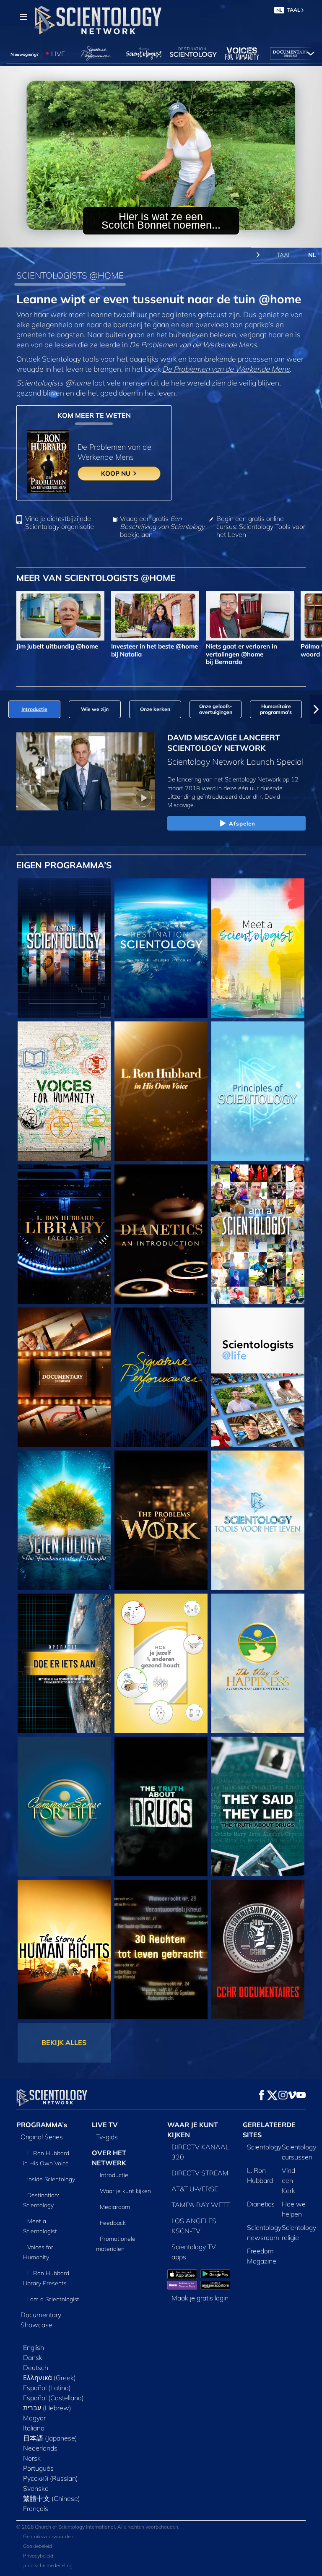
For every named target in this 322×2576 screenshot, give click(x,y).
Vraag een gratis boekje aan (162, 527)
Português (38, 2468)
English (34, 2347)
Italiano (34, 2428)
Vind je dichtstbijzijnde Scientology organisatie (60, 523)
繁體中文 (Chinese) (52, 2498)
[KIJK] (258, 1091)
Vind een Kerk (288, 2180)
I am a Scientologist (53, 2299)
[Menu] (23, 17)
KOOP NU (117, 473)
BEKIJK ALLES (64, 2042)
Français (36, 2508)
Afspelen (242, 823)
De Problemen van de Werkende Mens (226, 369)
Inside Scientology (51, 2179)
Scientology (264, 2147)
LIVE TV (105, 2125)
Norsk (32, 2458)
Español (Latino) (47, 2388)
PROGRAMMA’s (42, 2125)
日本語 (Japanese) (50, 2438)
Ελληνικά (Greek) (49, 2378)
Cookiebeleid (38, 2546)
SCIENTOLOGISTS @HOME (70, 275)
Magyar (34, 2418)
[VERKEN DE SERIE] (64, 948)
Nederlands (40, 2448)
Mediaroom (115, 2207)
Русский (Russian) (51, 2478)
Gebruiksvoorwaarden (48, 2536)
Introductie (114, 2175)
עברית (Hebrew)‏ (47, 2408)
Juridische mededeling (48, 2565)
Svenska (36, 2488)
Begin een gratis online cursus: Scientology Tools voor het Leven (261, 527)
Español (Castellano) (53, 2398)
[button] (6, 709)
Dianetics (261, 2204)
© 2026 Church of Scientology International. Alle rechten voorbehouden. (98, 2527)
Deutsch (36, 2368)
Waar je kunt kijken (125, 2191)
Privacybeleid (38, 2556)
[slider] (167, 239)
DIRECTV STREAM (200, 2173)
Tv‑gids (107, 2137)
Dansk (33, 2357)
